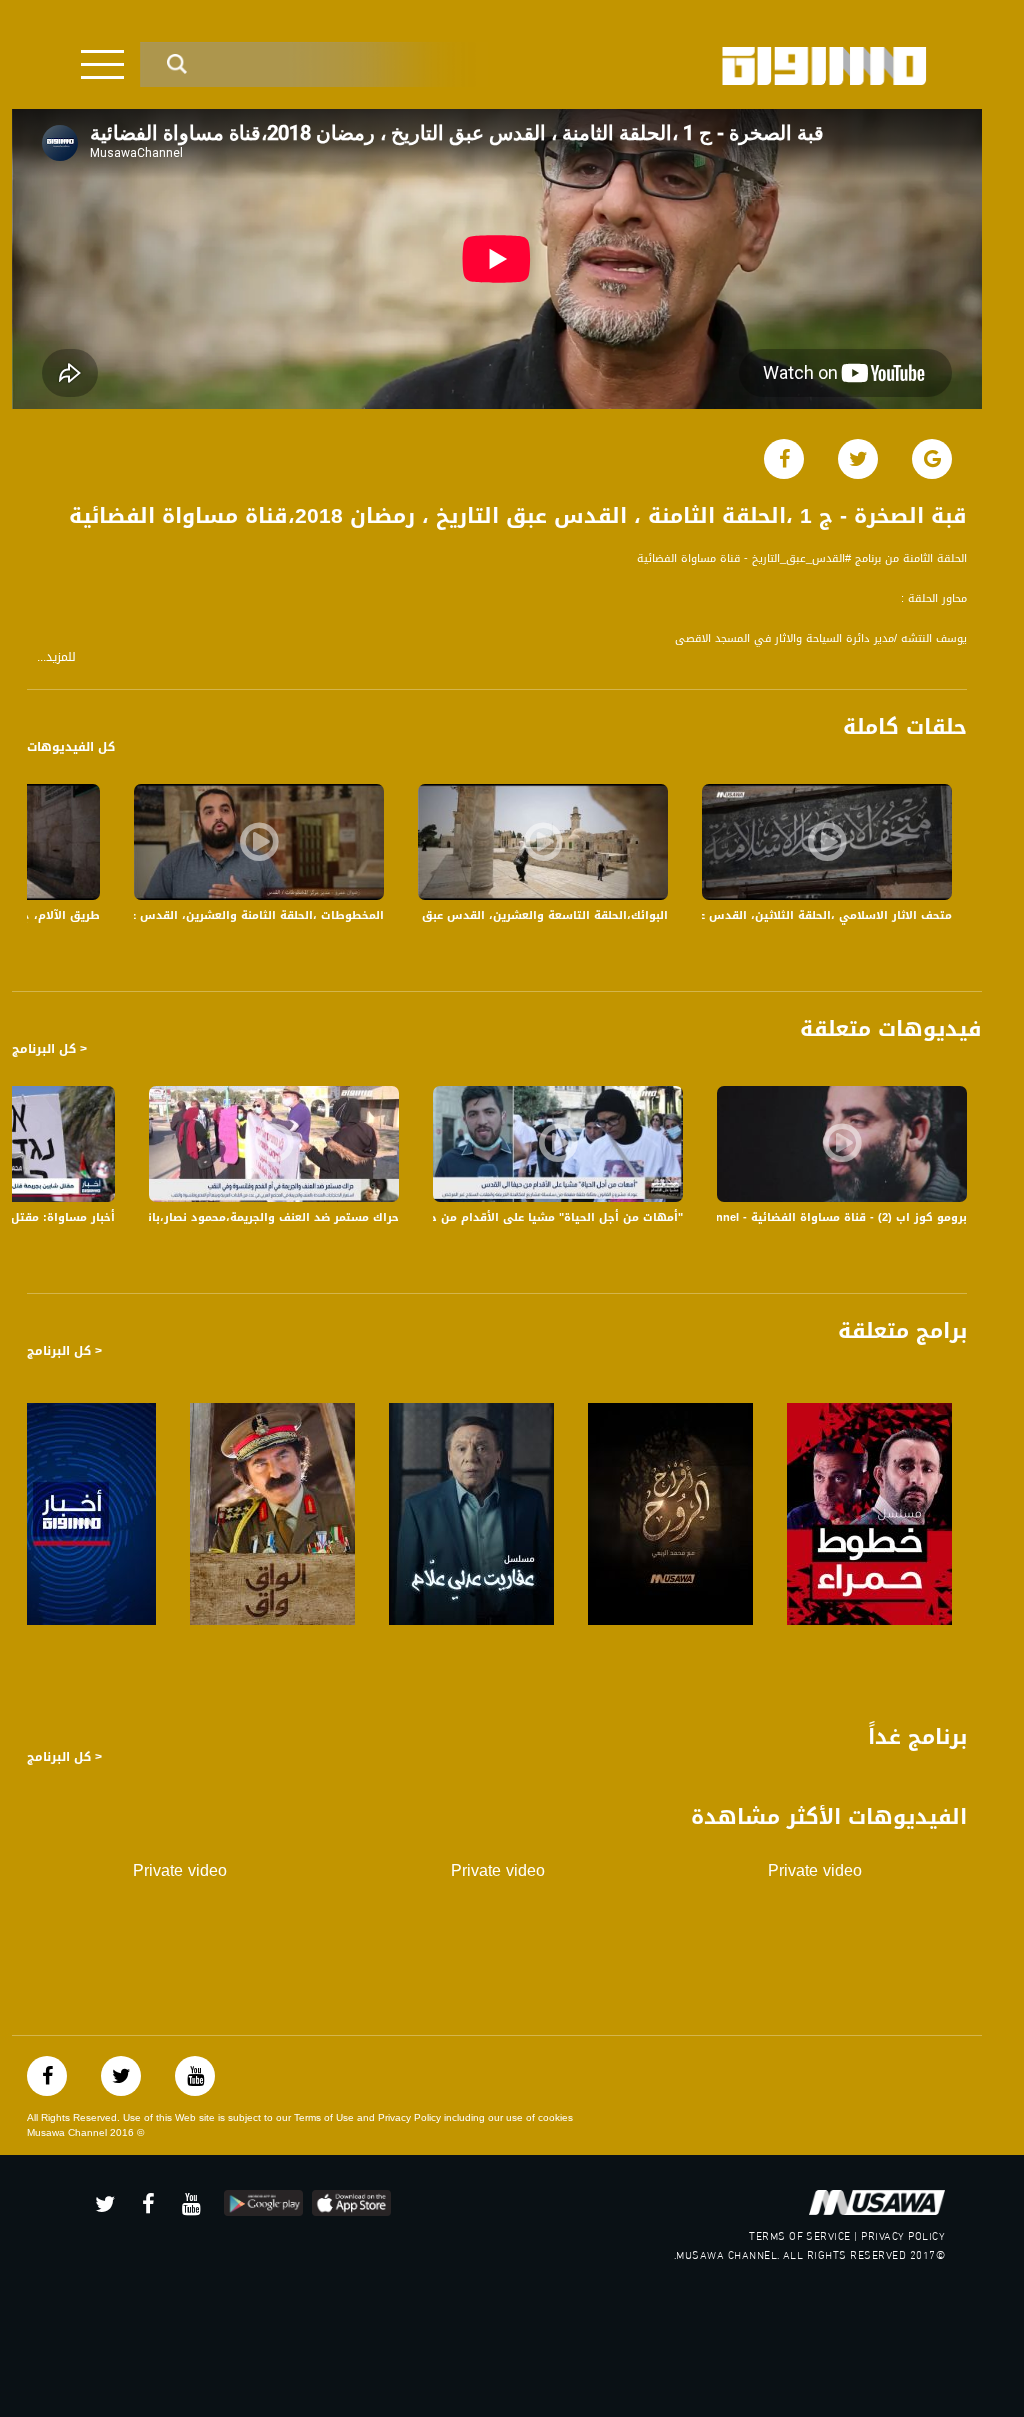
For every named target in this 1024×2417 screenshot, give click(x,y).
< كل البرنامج (49, 1049)
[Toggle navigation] (102, 64)
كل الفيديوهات (71, 747)
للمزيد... (56, 657)
